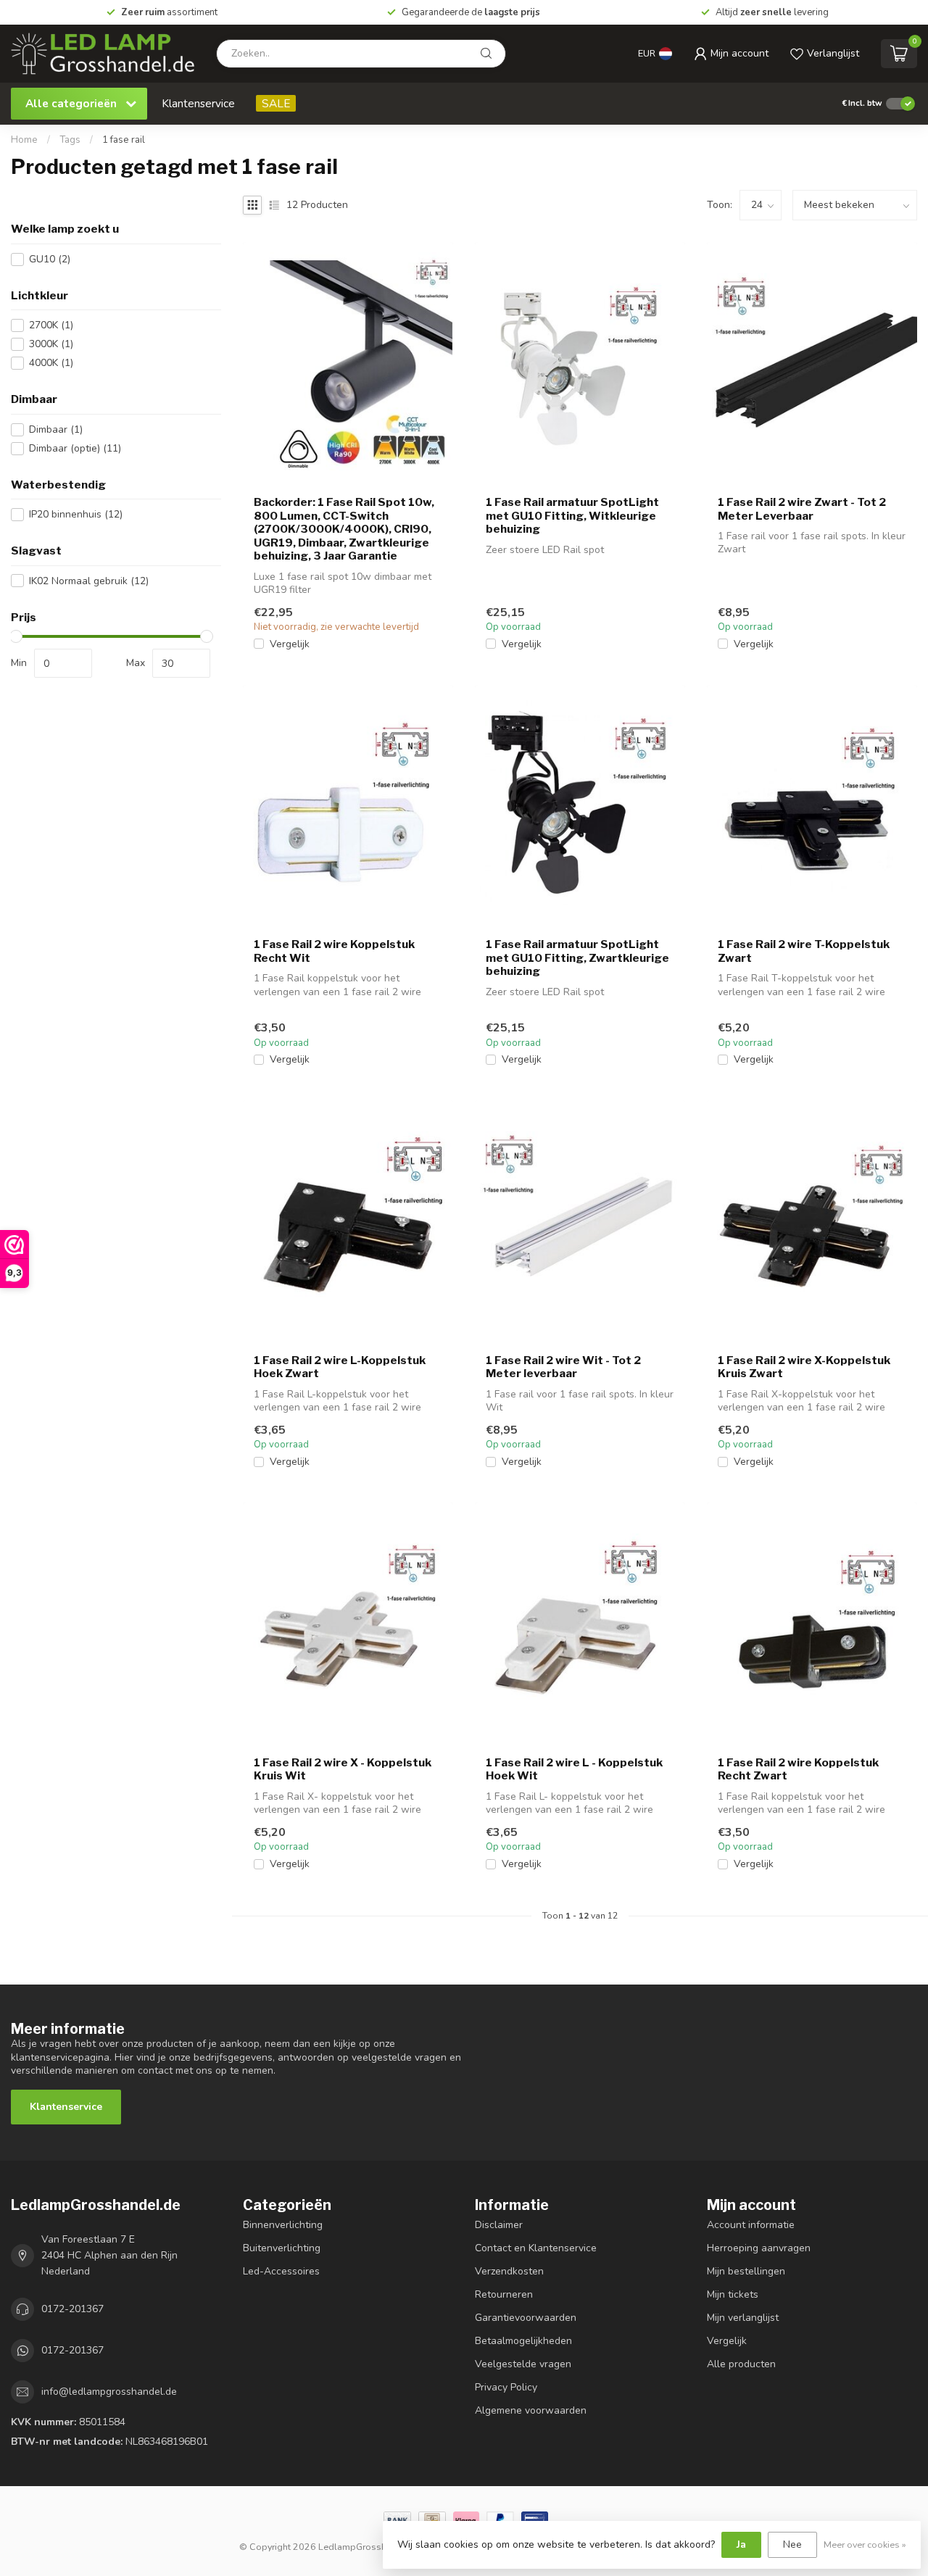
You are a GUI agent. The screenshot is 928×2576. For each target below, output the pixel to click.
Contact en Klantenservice (536, 2248)
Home (24, 140)
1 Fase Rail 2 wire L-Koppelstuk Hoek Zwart (340, 1367)
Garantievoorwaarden (526, 2318)
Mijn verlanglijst (743, 2318)
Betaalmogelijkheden (523, 2341)
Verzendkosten (509, 2271)
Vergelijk (290, 644)
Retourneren (504, 2294)
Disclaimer (499, 2225)
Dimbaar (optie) (75, 448)
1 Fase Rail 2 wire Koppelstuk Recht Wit (334, 951)
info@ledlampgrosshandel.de (109, 2392)
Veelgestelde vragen (523, 2364)
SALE (276, 103)
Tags (70, 140)
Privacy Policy (506, 2387)
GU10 (50, 259)
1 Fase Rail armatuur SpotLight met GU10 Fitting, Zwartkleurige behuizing (577, 958)
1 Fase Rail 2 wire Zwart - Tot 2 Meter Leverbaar (802, 509)
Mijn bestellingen (746, 2271)
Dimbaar (56, 429)
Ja (741, 2544)
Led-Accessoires (281, 2271)
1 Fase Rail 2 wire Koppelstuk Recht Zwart (798, 1769)
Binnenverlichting (283, 2225)
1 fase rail (124, 140)
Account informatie (751, 2225)
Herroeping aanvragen (759, 2248)
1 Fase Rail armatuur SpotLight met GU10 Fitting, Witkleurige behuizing (572, 516)
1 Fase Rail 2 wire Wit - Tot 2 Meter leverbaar (563, 1367)
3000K (51, 344)
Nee (792, 2544)
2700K (51, 325)
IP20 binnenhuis (76, 514)
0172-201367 (72, 2309)
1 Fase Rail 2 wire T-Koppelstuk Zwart (804, 951)
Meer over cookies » (865, 2544)
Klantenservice (198, 103)
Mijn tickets (733, 2294)
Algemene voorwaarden (531, 2410)
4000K (51, 363)
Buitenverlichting (282, 2248)
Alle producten (741, 2364)
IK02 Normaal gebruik (89, 581)
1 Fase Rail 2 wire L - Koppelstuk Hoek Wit (574, 1769)
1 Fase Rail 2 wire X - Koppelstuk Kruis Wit (343, 1769)
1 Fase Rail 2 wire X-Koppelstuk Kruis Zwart (804, 1367)
